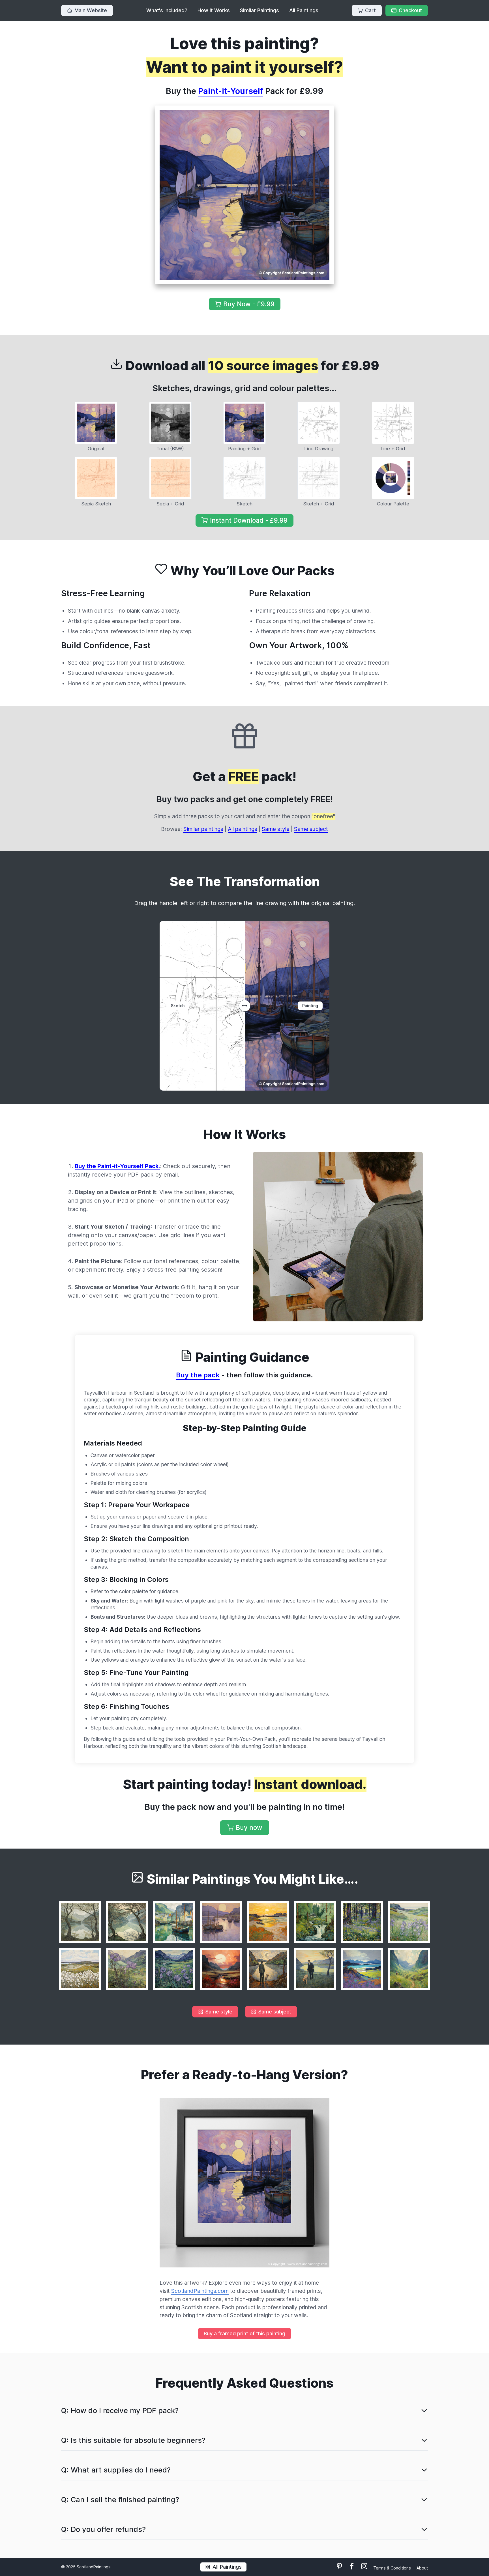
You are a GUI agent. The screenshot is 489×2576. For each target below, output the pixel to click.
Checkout (410, 10)
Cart (370, 10)
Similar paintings (203, 829)
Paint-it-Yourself (231, 91)
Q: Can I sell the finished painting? (120, 2499)
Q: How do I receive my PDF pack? (120, 2410)
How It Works (214, 10)
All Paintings (304, 10)
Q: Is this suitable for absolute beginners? (133, 2440)
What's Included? (167, 10)
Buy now (249, 1827)
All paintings (243, 829)
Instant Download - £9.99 (249, 520)
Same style (276, 829)
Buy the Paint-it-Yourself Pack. (117, 1166)
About (422, 2568)
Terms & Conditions (393, 2568)
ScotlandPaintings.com (200, 2291)
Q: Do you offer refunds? (103, 2529)
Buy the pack (198, 1375)
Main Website (91, 10)
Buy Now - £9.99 (249, 304)
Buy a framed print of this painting (244, 2333)
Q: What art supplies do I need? (116, 2470)
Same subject (311, 829)
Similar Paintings (259, 10)
